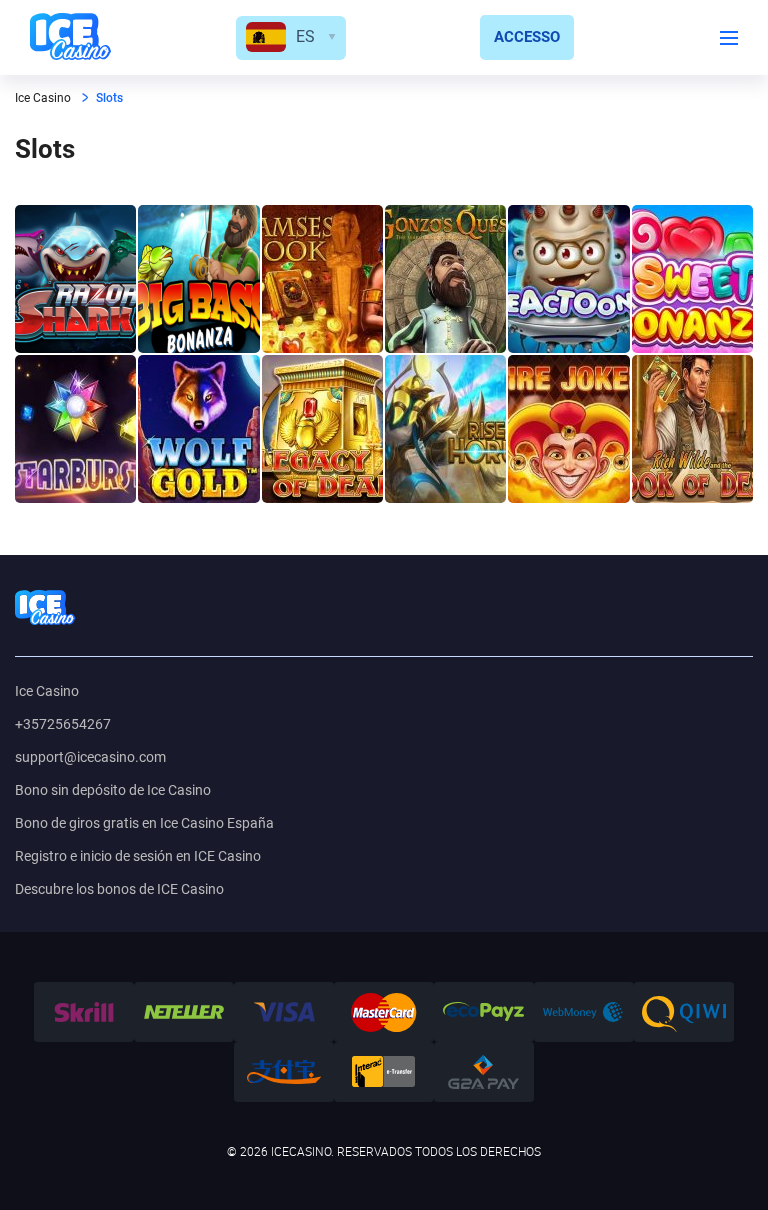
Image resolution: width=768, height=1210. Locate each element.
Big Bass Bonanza (198, 279)
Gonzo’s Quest (445, 279)
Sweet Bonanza (692, 279)
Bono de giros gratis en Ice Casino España (144, 823)
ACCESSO (527, 37)
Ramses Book (322, 279)
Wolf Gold (198, 429)
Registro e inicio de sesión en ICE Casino (138, 856)
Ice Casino (47, 691)
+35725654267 (63, 724)
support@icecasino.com (90, 757)
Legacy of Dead (322, 429)
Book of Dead (692, 429)
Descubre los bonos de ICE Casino (119, 889)
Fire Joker (568, 429)
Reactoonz (568, 279)
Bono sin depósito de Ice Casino (113, 790)
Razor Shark (75, 279)
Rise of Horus (445, 429)
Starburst (75, 429)
